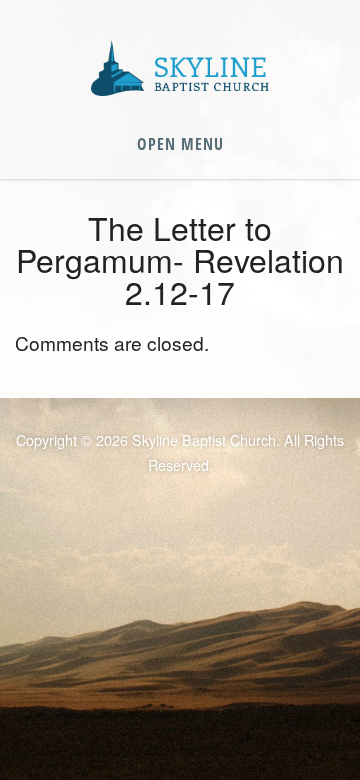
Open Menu (180, 144)
